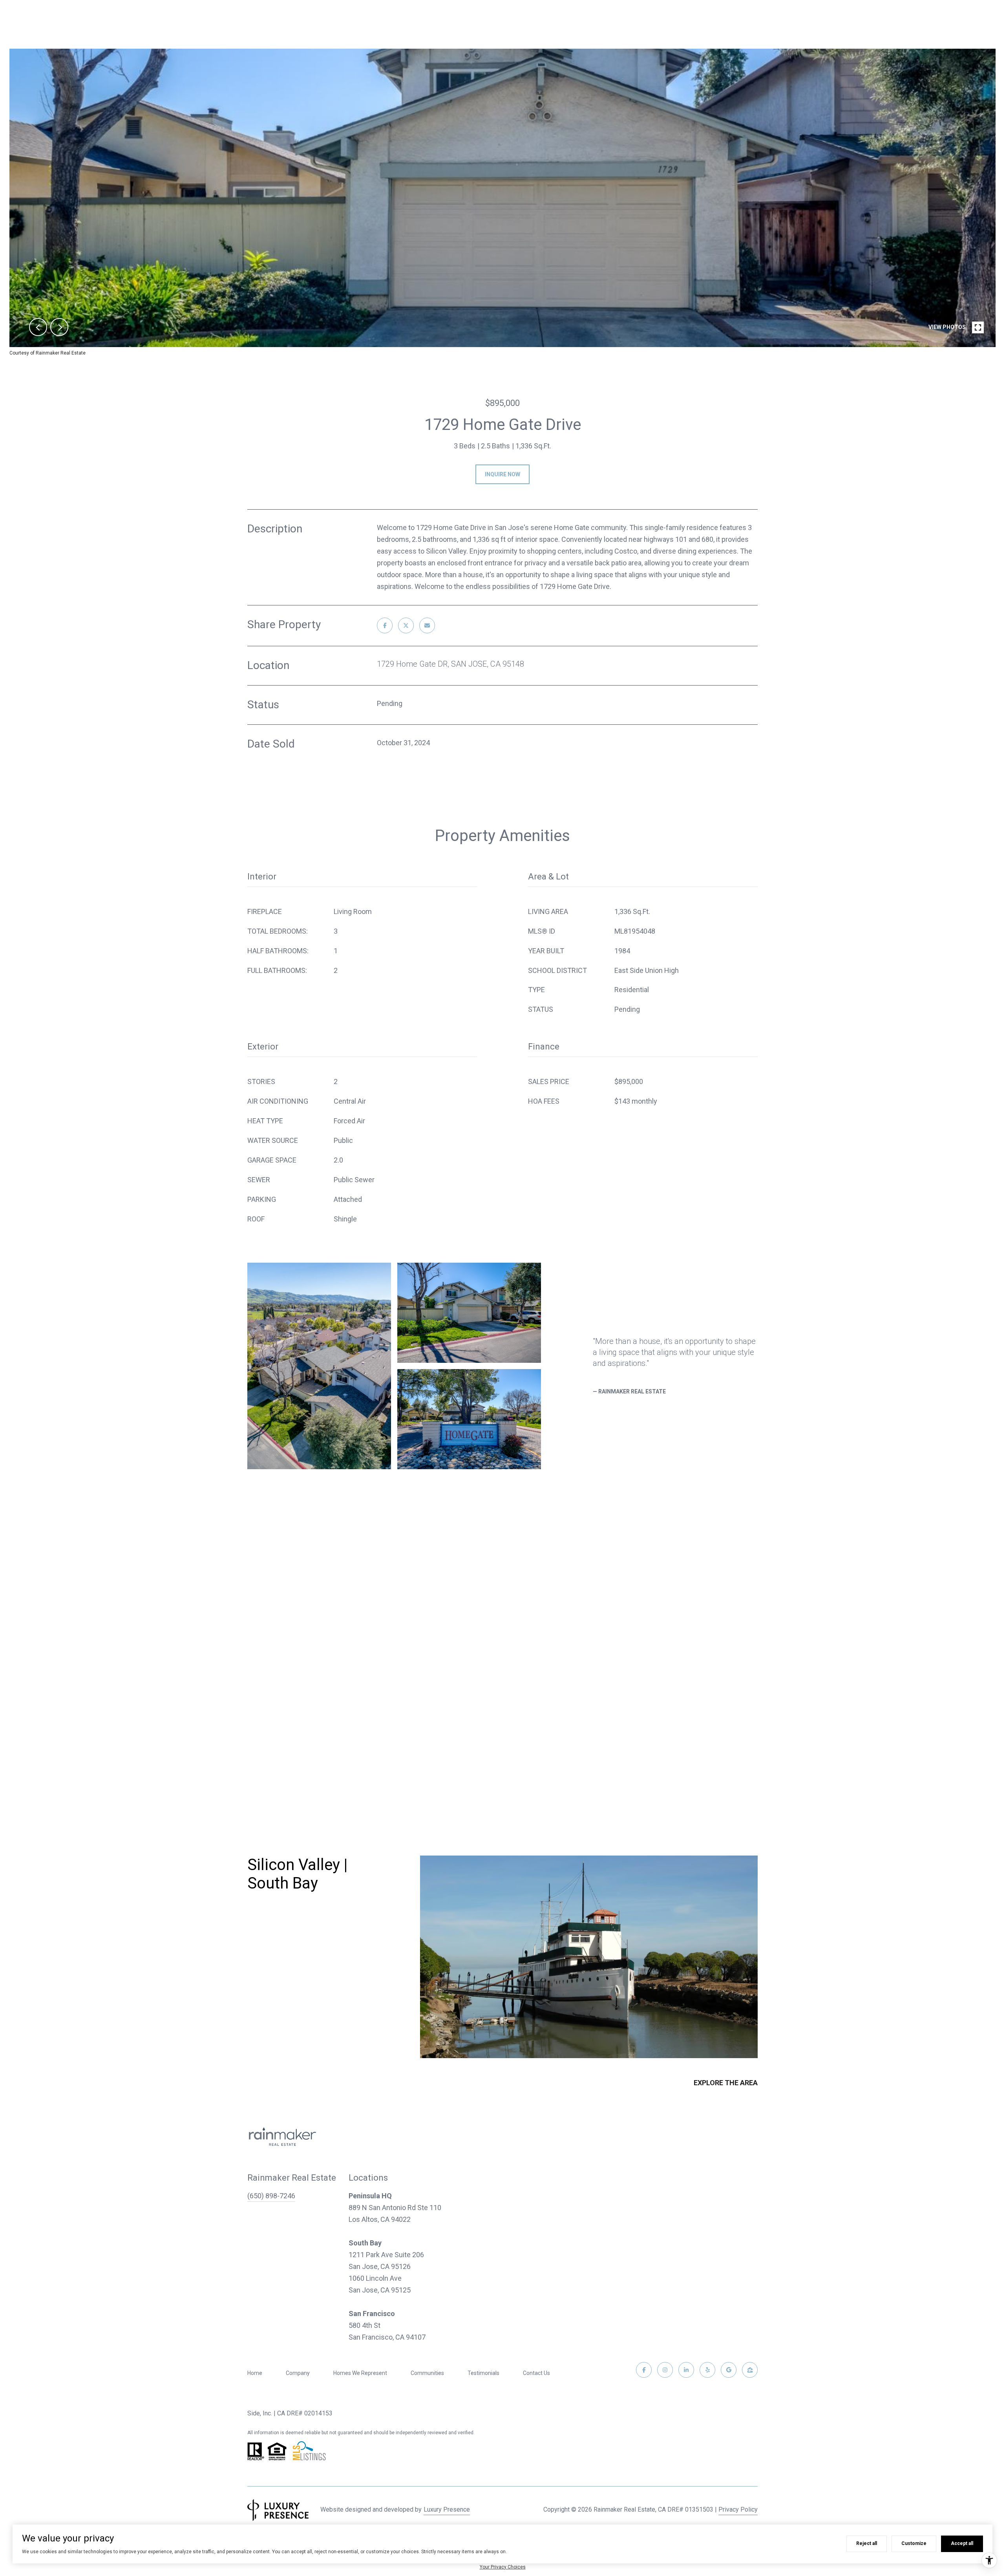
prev (38, 327)
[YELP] (707, 2370)
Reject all (867, 2543)
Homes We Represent (360, 2373)
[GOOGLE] (729, 2370)
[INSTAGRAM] (665, 2370)
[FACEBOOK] (644, 2370)
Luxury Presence (447, 2509)
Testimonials (483, 2373)
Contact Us (536, 2373)
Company (298, 2373)
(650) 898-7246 (271, 2196)
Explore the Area (726, 2083)
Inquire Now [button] (502, 474)
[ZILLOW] (750, 2370)
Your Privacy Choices (503, 2567)
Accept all (962, 2543)
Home (255, 2373)
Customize (914, 2543)
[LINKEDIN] (686, 2370)
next (59, 327)
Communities (427, 2373)
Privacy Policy (738, 2509)
